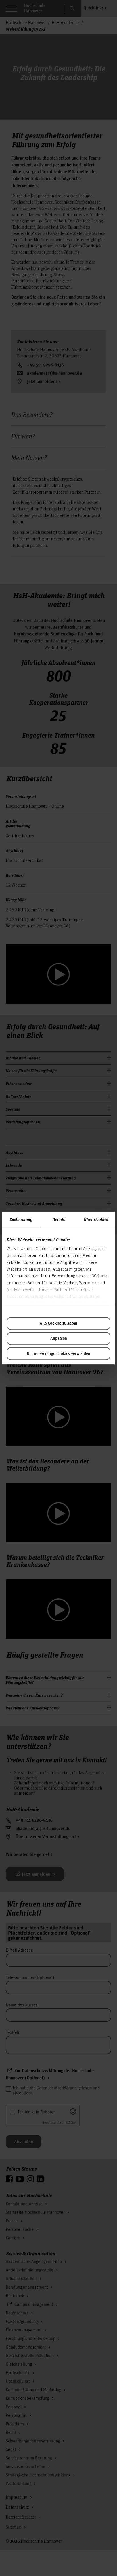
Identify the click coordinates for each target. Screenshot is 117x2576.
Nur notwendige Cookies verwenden (58, 1354)
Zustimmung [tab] (21, 1219)
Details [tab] (59, 1219)
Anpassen (59, 1339)
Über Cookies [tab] (96, 1219)
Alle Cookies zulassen (58, 1324)
